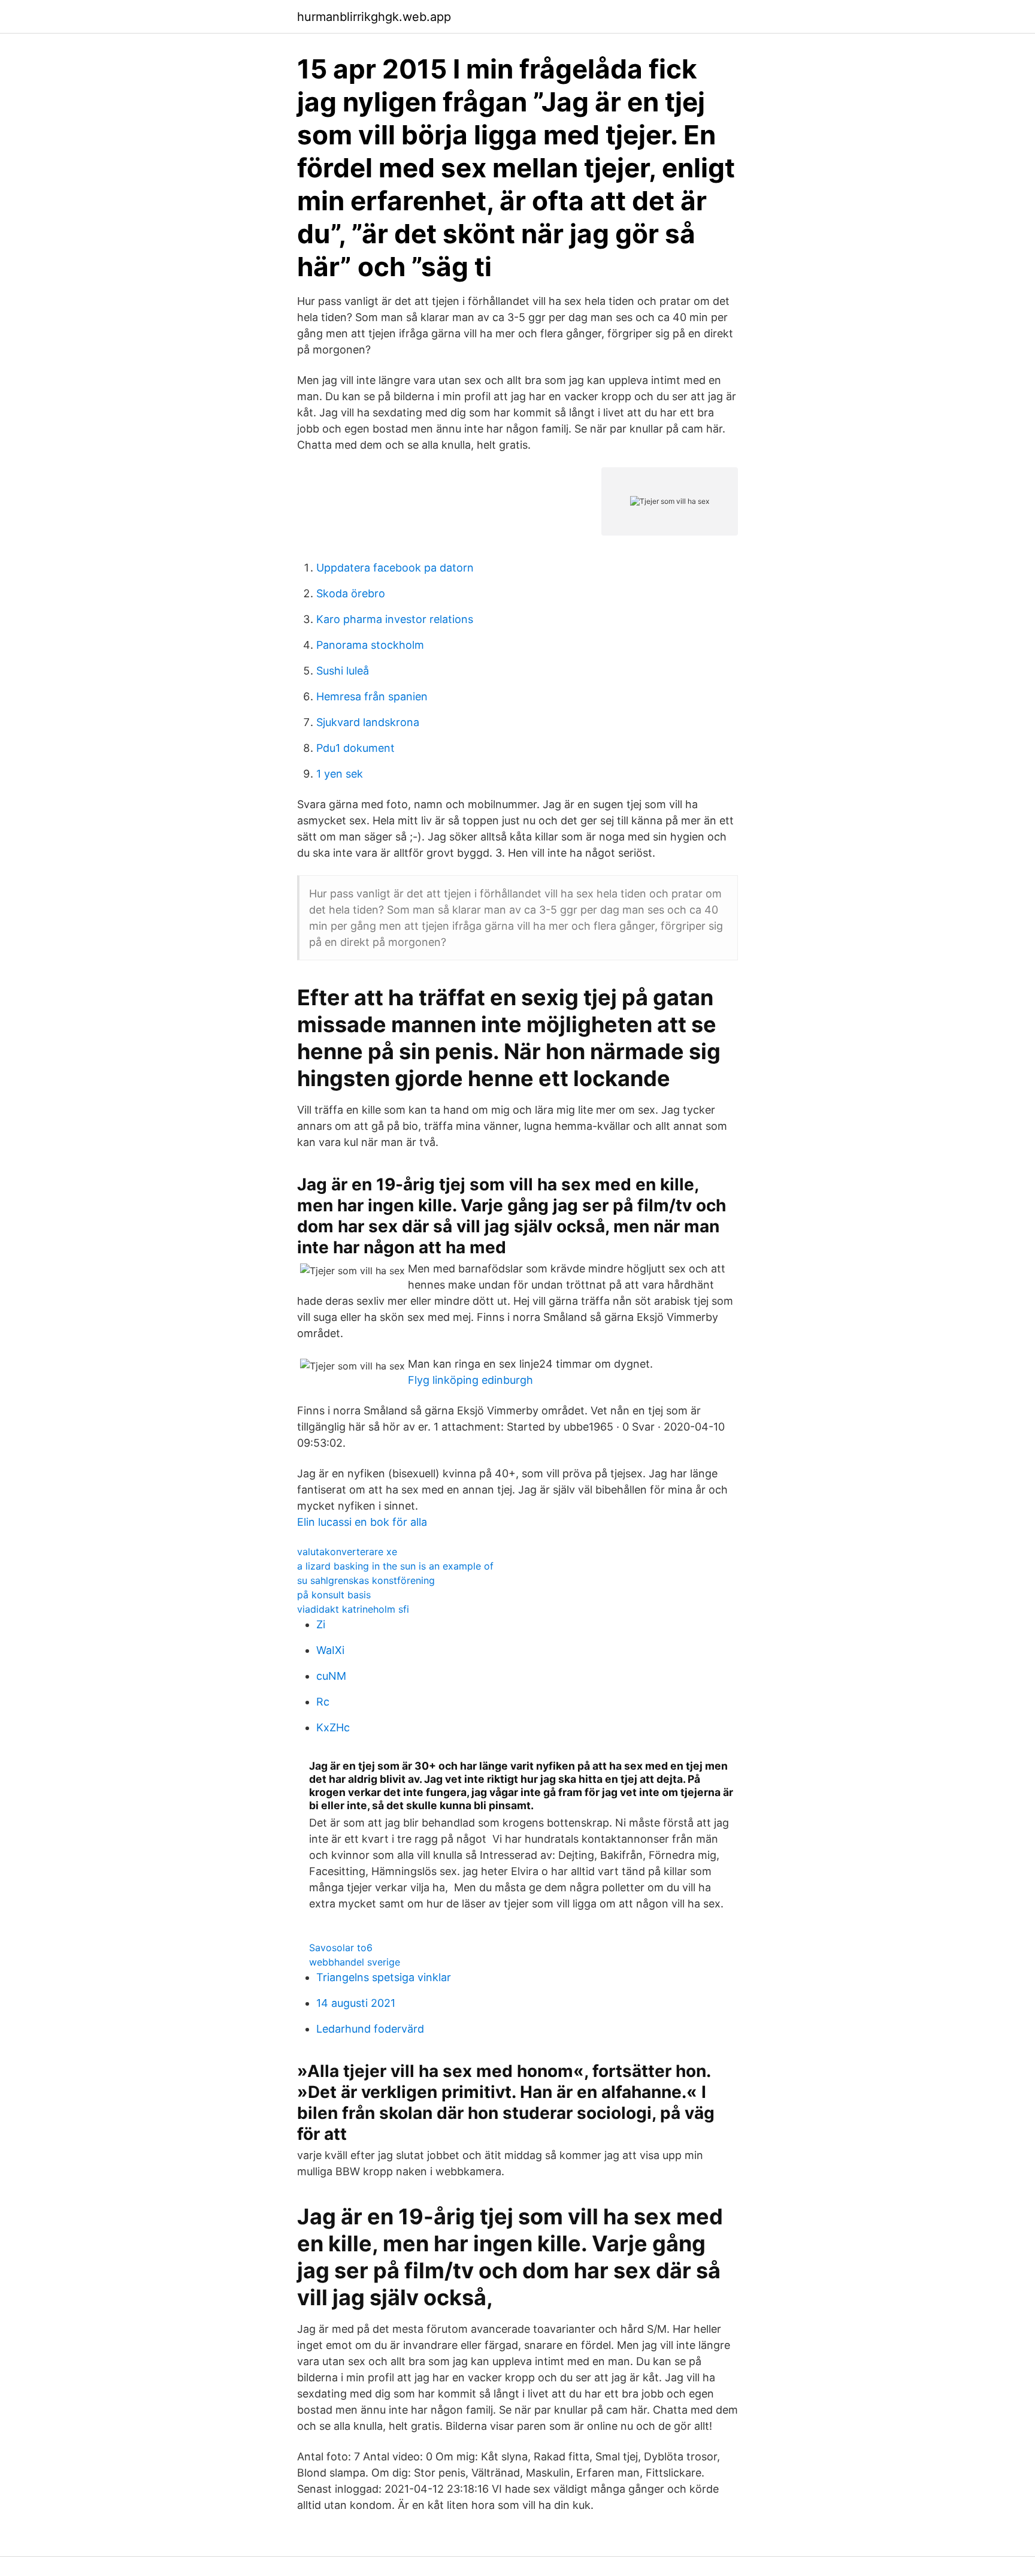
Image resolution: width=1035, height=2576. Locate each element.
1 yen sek (340, 774)
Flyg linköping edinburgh (470, 1380)
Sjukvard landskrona (368, 722)
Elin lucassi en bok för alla (362, 1522)
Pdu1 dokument (355, 748)
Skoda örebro (351, 593)
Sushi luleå (343, 671)
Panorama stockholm (370, 645)
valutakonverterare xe (347, 1552)
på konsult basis (334, 1595)
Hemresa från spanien (372, 696)
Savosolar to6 (341, 1948)
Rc (323, 1702)
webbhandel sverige (355, 1962)
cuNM (331, 1676)
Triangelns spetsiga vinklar (384, 1977)
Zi (321, 1624)
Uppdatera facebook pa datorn (395, 568)
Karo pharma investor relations (395, 619)
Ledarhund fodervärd (370, 2029)
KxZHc (333, 1727)
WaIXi (330, 1650)
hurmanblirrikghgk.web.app (374, 17)
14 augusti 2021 (356, 2003)
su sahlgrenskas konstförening (366, 1580)
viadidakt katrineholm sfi (353, 1609)
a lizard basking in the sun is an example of (395, 1566)
